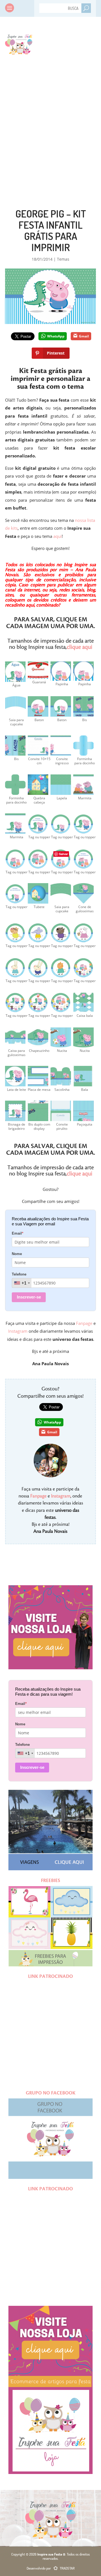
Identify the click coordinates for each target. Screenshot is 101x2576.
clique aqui (80, 647)
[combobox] (22, 1283)
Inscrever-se (29, 1297)
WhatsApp (56, 336)
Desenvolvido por (51, 2568)
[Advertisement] (50, 121)
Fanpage (84, 1323)
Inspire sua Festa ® (19, 43)
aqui (58, 536)
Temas (63, 259)
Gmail (84, 336)
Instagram (18, 1331)
